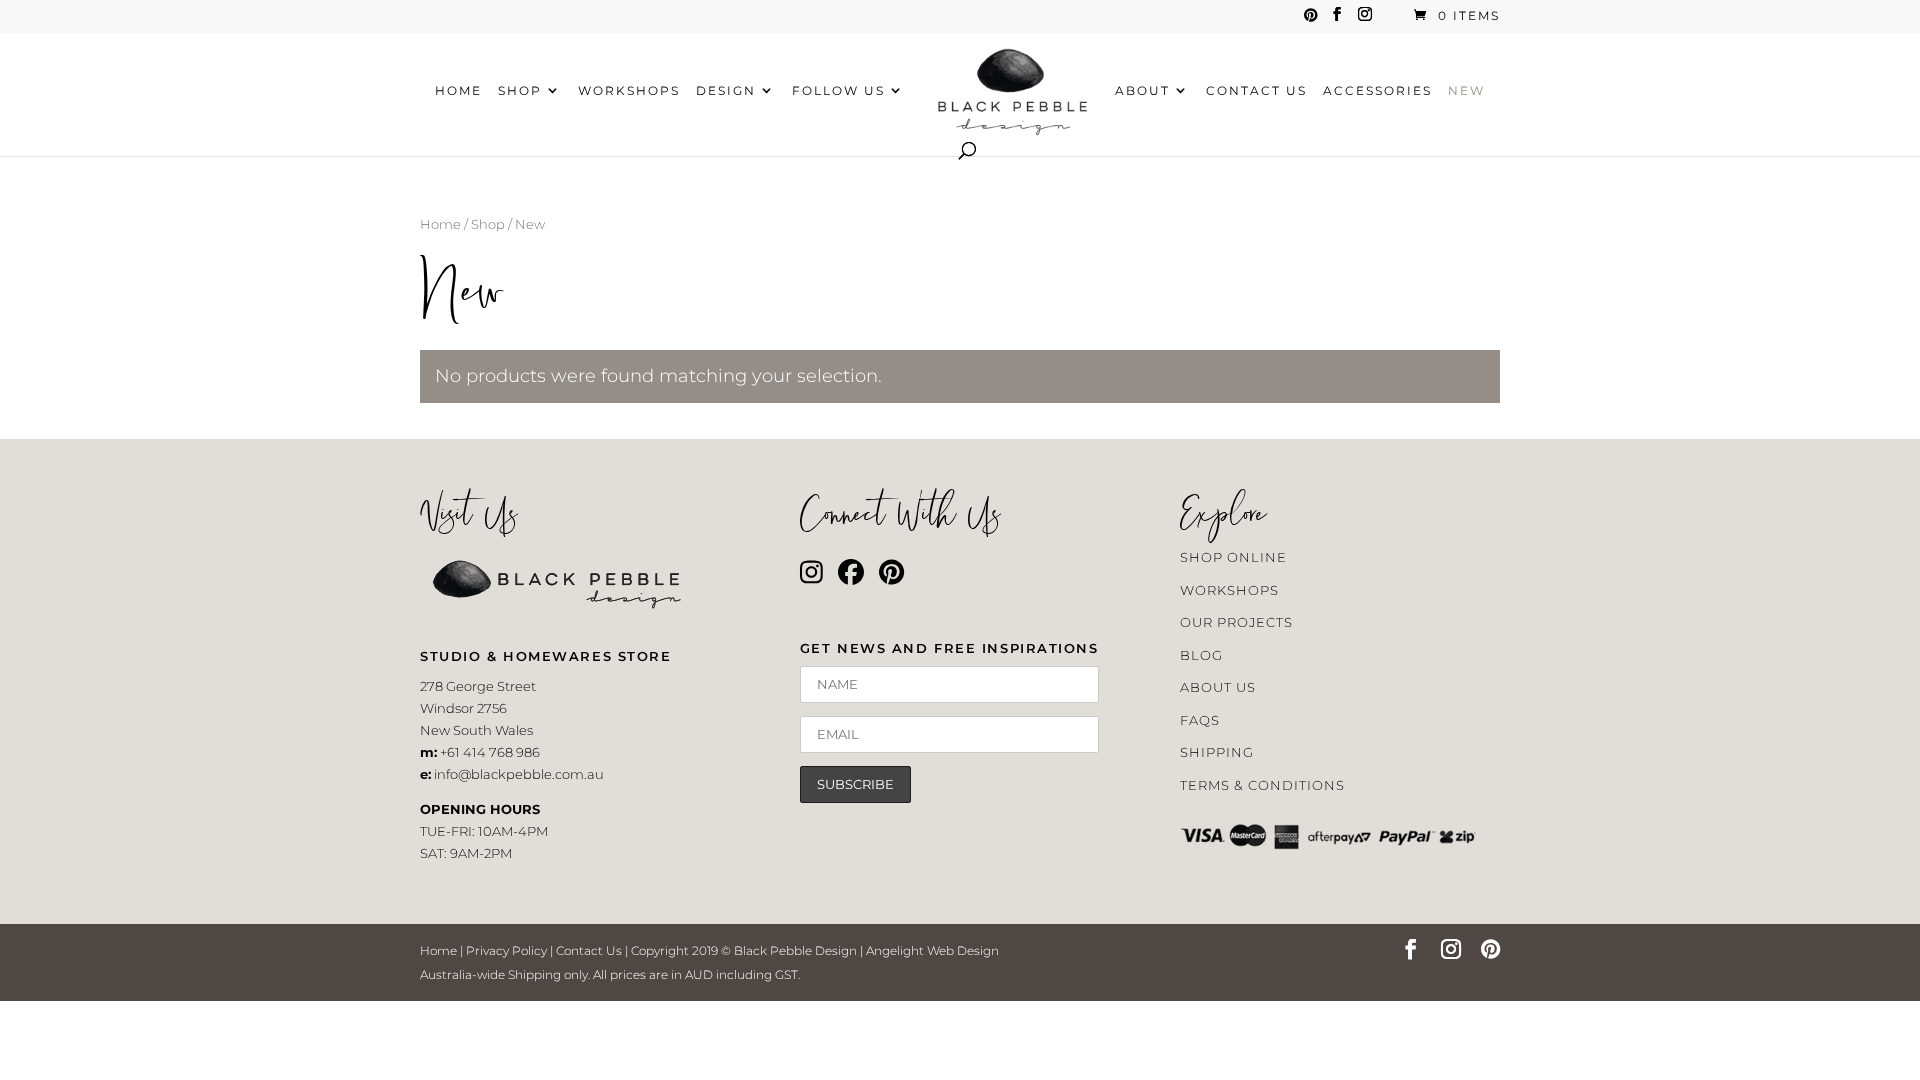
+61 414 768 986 (490, 752)
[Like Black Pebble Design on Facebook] (851, 577)
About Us (1218, 687)
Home (458, 91)
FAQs (1200, 720)
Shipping (1217, 752)
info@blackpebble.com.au (519, 774)
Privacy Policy (506, 950)
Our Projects (1236, 622)
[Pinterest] (1311, 20)
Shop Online (1233, 557)
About (1142, 91)
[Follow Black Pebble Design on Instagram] (811, 577)
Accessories (1377, 91)
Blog (1201, 655)
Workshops (629, 91)
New (1466, 91)
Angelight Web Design (932, 950)
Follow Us (838, 91)
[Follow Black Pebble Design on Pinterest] (891, 577)
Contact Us (1256, 91)
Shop (520, 91)
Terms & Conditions (1262, 785)
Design (726, 91)
